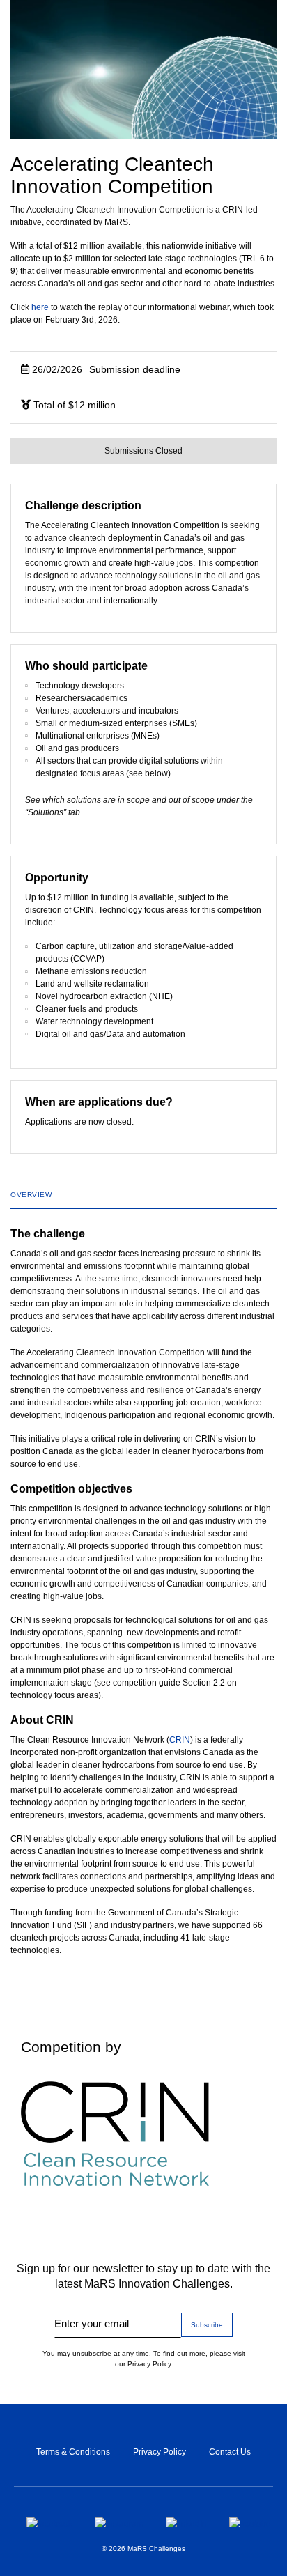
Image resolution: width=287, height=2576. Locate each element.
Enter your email (92, 2323)
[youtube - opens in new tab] (250, 2522)
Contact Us (230, 2452)
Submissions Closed (143, 451)
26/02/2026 (105, 369)
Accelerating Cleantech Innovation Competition (112, 175)
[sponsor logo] (143, 2134)
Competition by (71, 2047)
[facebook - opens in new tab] (49, 2522)
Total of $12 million (73, 405)
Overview (31, 1195)
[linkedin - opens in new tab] (186, 2522)
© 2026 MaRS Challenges (143, 2548)
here (40, 307)
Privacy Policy (149, 2364)
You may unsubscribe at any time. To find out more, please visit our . (144, 2359)
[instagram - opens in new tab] (119, 2522)
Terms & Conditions (73, 2452)
